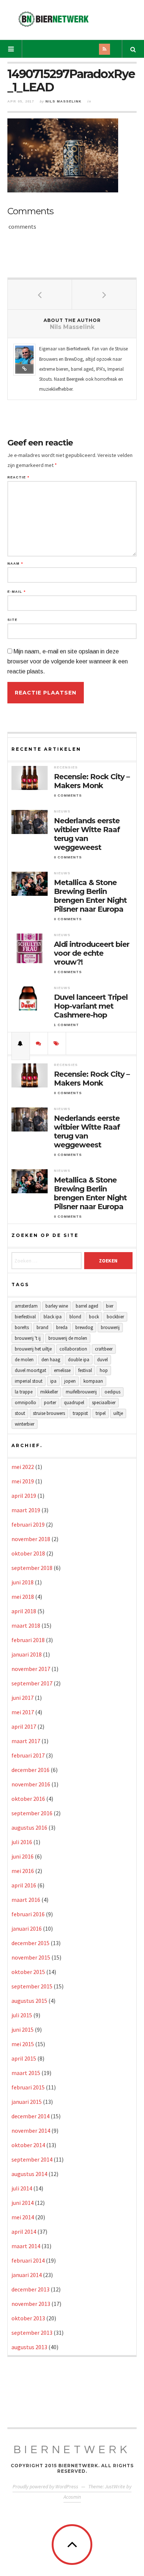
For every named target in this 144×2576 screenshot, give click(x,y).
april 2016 (24, 1885)
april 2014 (24, 2232)
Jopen (70, 1381)
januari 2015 (27, 2102)
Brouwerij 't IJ (28, 1338)
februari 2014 (28, 2260)
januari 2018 (27, 1654)
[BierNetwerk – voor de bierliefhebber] (54, 19)
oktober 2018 (28, 1553)
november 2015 (31, 1957)
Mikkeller (49, 1392)
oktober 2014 (28, 2145)
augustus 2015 (29, 2001)
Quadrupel (74, 1403)
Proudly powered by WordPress (45, 2486)
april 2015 (24, 2058)
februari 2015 (28, 2087)
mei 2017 (23, 1712)
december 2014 (30, 2116)
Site (12, 620)
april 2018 (24, 1611)
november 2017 (31, 1669)
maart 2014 (26, 2246)
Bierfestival (25, 1317)
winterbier (25, 1424)
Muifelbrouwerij (81, 1392)
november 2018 (31, 1539)
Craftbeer (104, 1349)
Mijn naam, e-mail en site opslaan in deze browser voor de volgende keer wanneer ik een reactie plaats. (68, 661)
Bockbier (115, 1317)
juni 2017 (23, 1698)
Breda (62, 1327)
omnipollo (25, 1403)
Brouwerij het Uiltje (33, 1349)
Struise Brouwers (49, 1413)
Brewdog (84, 1327)
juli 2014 (22, 2188)
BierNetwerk (72, 2450)
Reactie (18, 477)
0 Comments (68, 796)
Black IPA (53, 1317)
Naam (15, 564)
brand (42, 1327)
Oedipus (112, 1392)
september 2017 (32, 1683)
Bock (94, 1317)
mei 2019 (23, 1481)
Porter (50, 1403)
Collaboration (73, 1349)
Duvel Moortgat (30, 1370)
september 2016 (32, 1813)
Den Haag (51, 1360)
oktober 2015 (28, 1972)
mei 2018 (23, 1597)
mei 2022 (23, 1467)
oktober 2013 (28, 2318)
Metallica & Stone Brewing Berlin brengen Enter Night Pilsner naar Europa (90, 896)
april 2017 (24, 1726)
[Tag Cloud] (57, 1043)
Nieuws (62, 811)
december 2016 (30, 1770)
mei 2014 (23, 2217)
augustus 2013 (29, 2347)
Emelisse (62, 1370)
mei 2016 (23, 1871)
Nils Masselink (64, 101)
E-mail (16, 592)
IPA (53, 1381)
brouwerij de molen (68, 1338)
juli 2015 (22, 2015)
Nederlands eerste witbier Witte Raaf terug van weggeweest (87, 834)
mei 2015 (23, 2044)
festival (85, 1370)
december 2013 (30, 2289)
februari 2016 (28, 1914)
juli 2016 (22, 1842)
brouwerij (110, 1327)
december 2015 (30, 1943)
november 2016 (31, 1784)
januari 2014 (27, 2275)
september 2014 (32, 2159)
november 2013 (31, 2304)
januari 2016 (27, 1928)
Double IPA (79, 1360)
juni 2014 (23, 2203)
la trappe (24, 1392)
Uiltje (118, 1413)
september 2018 (32, 1568)
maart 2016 (26, 1900)
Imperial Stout (29, 1381)
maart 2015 (26, 2073)
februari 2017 (28, 1755)
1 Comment (66, 1025)
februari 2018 (28, 1640)
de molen (24, 1360)
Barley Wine (57, 1306)
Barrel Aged (87, 1306)
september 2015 (32, 1986)
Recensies (66, 767)
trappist (80, 1413)
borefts (22, 1327)
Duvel (102, 1360)
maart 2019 (26, 1510)
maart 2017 (26, 1741)
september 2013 (32, 2333)
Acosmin (72, 2497)
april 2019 (24, 1496)
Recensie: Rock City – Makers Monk (92, 781)
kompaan (93, 1381)
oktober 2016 (28, 1799)
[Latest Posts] (21, 1043)
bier (110, 1306)
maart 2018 (26, 1625)
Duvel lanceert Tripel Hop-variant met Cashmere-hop (91, 1006)
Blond (75, 1317)
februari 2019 (28, 1524)
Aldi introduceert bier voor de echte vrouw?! (92, 953)
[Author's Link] (24, 369)
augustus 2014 (29, 2174)
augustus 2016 (29, 1827)
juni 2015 (23, 2029)
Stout (20, 1413)
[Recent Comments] (39, 1043)
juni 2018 (23, 1582)
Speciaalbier (104, 1403)
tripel (101, 1413)
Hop (104, 1370)
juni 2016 (23, 1856)
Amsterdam (26, 1306)
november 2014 (31, 2131)
